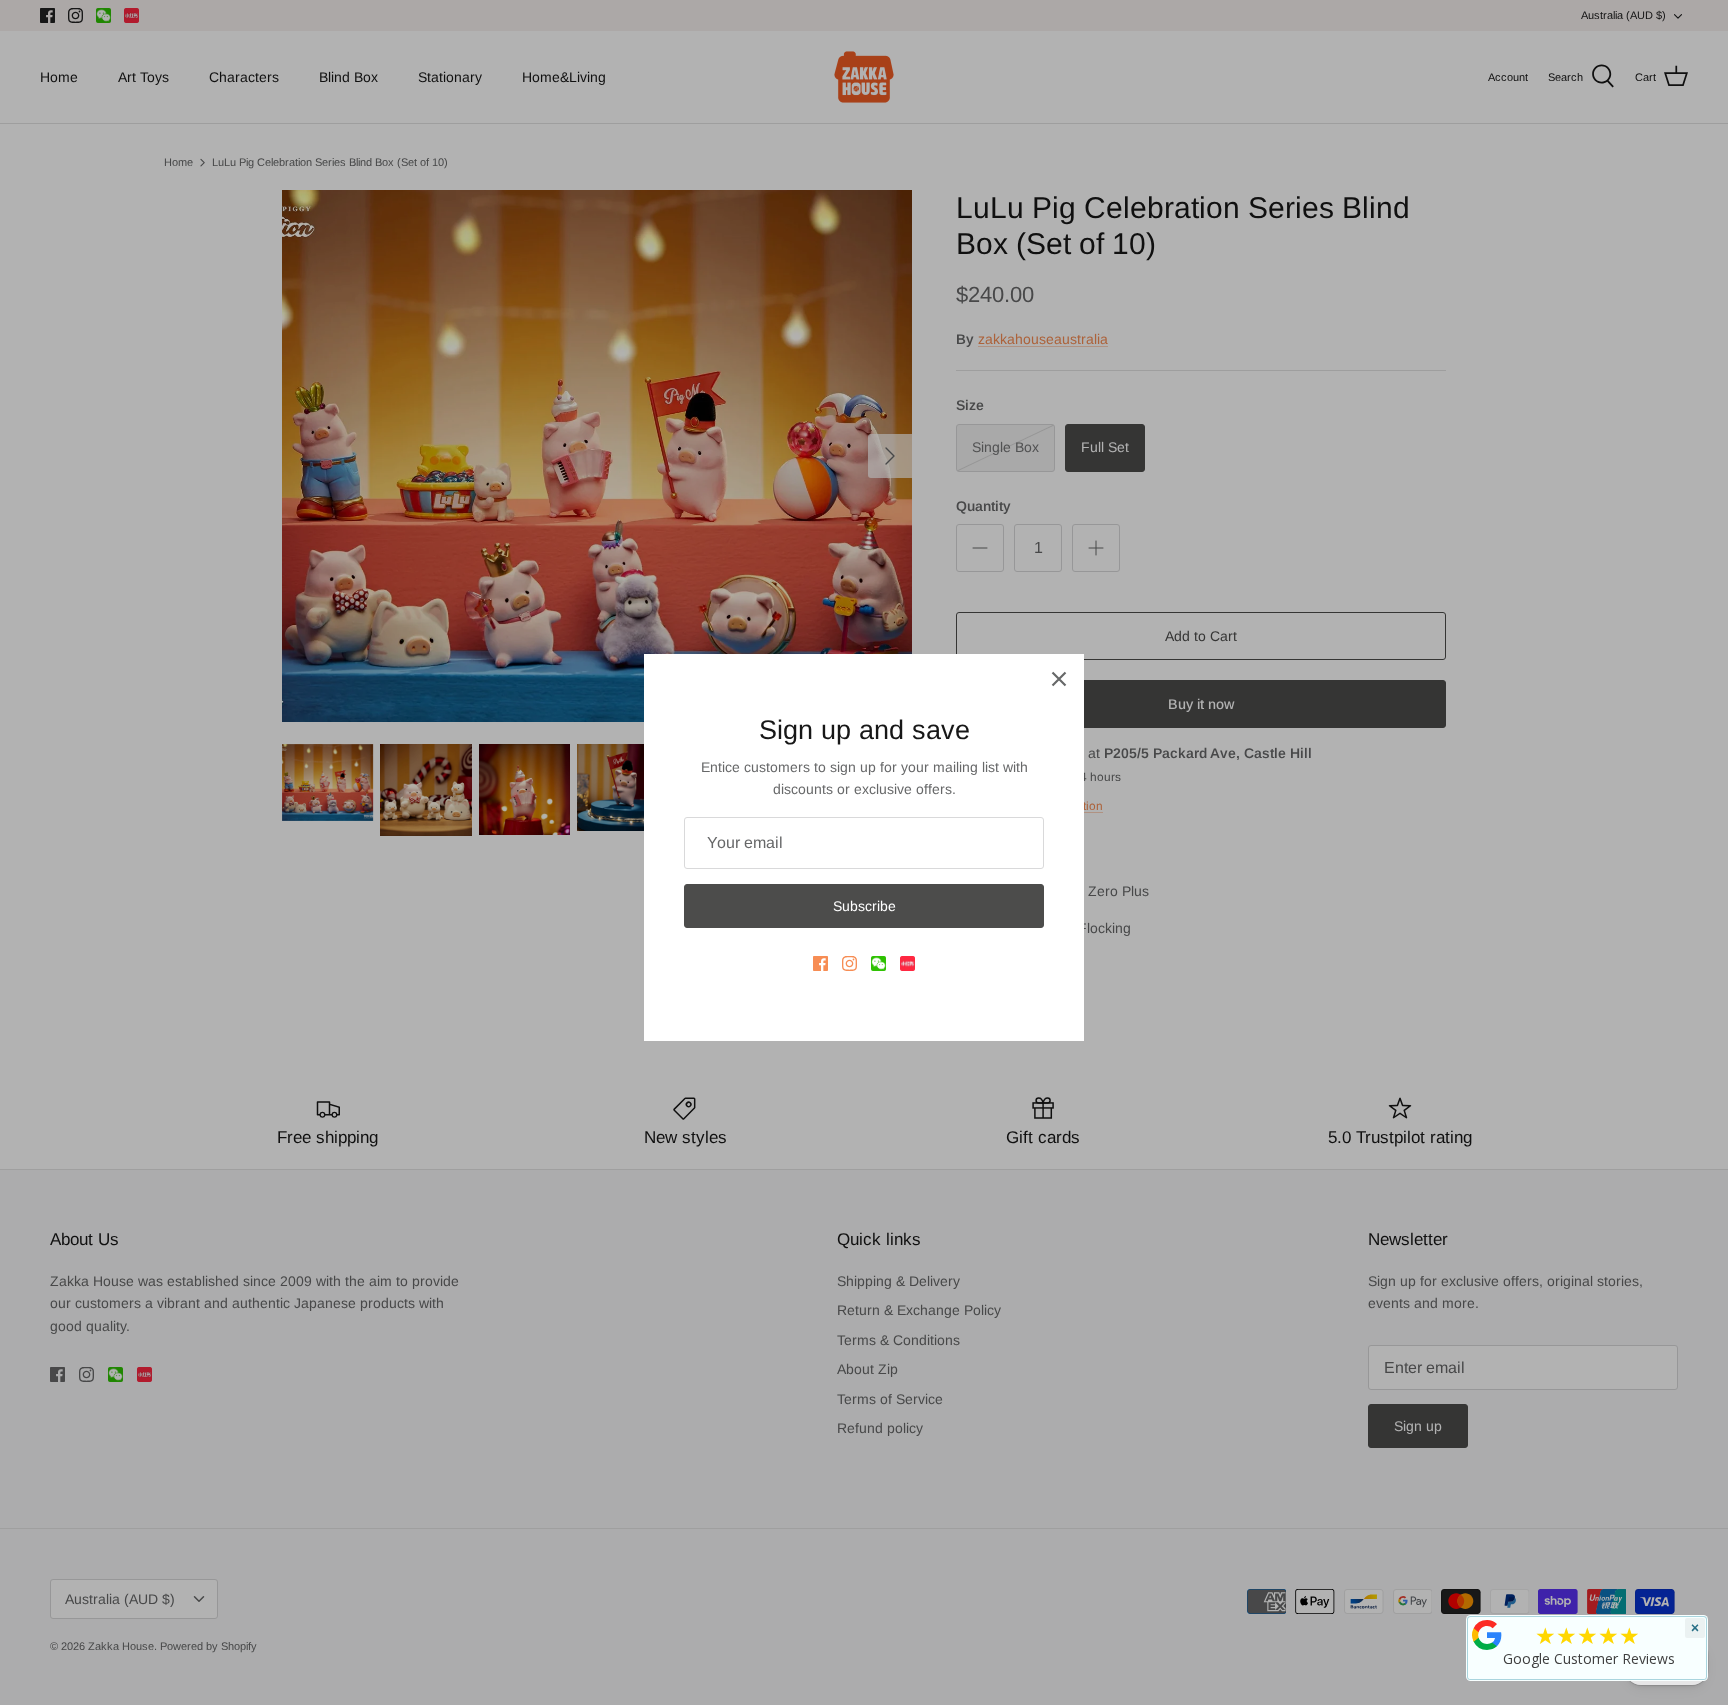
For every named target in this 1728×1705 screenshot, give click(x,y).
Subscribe (864, 906)
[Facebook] (820, 963)
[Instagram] (849, 963)
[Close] (1059, 679)
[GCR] (1487, 1635)
